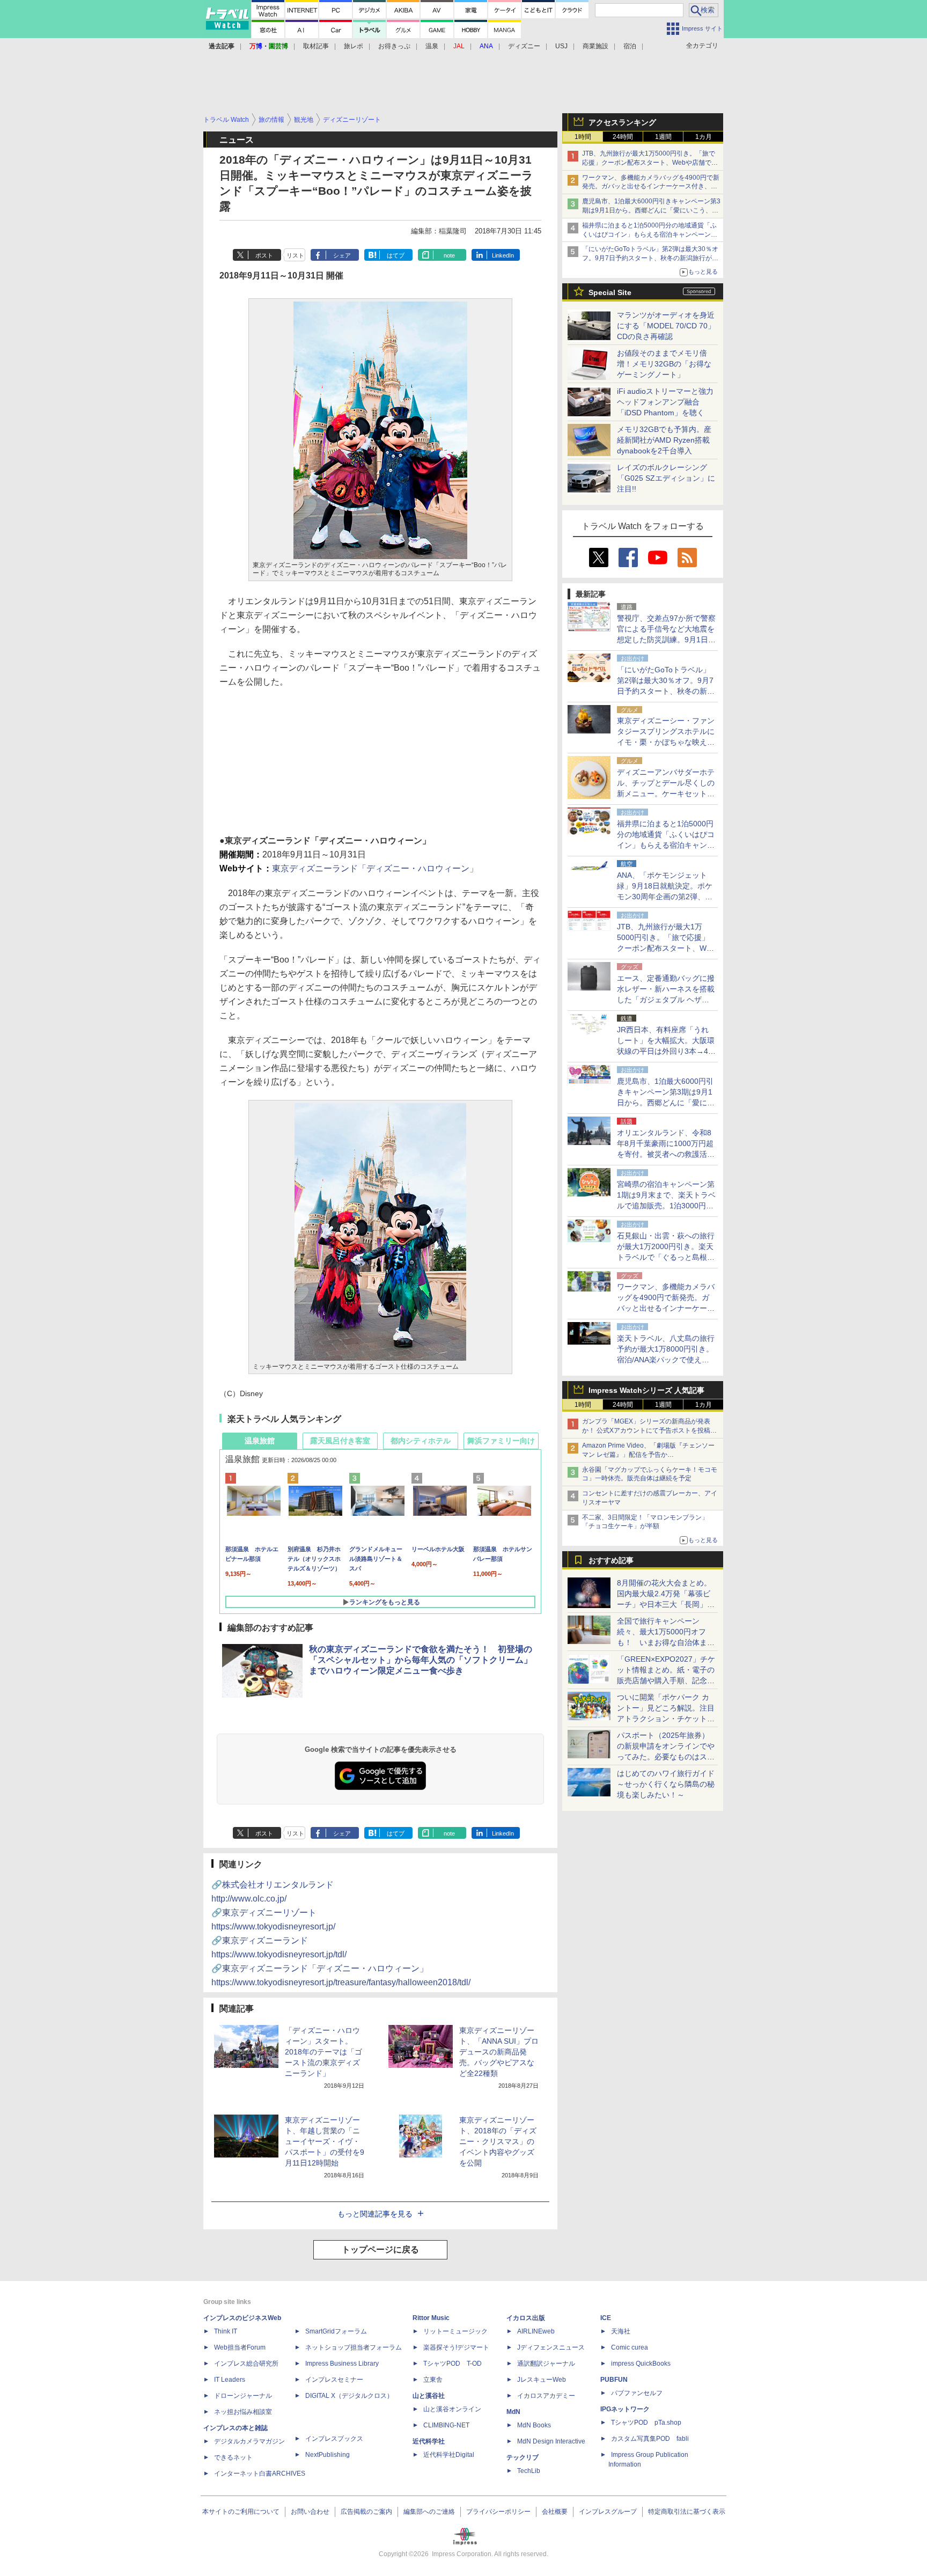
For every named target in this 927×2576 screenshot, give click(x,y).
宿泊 (630, 46)
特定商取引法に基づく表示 (687, 2512)
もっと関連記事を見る (375, 2214)
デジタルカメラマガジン (249, 2441)
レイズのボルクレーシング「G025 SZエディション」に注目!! (666, 478)
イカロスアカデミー (546, 2396)
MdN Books (534, 2425)
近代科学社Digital (449, 2455)
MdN (513, 2412)
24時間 (623, 137)
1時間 (583, 137)
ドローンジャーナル (243, 2396)
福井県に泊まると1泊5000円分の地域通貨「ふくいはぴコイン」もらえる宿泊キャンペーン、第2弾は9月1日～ (650, 234)
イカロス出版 (526, 2318)
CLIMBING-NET (446, 2425)
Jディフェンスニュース (551, 2347)
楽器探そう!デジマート (456, 2347)
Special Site (610, 292)
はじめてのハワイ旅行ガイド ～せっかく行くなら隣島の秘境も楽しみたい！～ (666, 1784)
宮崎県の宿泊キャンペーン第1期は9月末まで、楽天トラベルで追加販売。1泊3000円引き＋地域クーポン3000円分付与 (666, 1206)
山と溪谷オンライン (452, 2409)
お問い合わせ (310, 2512)
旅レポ (354, 46)
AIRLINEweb (536, 2331)
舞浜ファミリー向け (501, 1441)
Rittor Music (431, 2318)
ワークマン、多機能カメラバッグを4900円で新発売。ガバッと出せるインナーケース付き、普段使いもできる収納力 (651, 187)
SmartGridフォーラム (336, 2331)
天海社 (621, 2331)
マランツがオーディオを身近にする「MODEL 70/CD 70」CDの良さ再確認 (666, 326)
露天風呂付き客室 (340, 1441)
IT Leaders (230, 2380)
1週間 (663, 137)
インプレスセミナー (334, 2380)
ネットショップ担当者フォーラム (354, 2347)
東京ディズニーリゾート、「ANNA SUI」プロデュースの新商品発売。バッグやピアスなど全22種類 (499, 2052)
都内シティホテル (421, 1441)
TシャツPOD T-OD (453, 2364)
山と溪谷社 (429, 2396)
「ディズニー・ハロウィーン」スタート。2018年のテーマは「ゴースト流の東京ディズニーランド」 (323, 2052)
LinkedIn (503, 255)
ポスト (264, 255)
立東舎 (433, 2380)
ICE (606, 2318)
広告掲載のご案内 (366, 2512)
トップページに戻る (380, 2250)
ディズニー (524, 46)
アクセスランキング (622, 122)
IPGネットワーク (625, 2409)
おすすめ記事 (611, 1560)
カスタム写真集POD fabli (650, 2439)
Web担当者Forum (240, 2347)
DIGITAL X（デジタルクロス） (349, 2396)
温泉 (432, 46)
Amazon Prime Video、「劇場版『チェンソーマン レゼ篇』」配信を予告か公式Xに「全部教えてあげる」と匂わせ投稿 (648, 1455)
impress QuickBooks (641, 2364)
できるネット (233, 2457)
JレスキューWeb (542, 2380)
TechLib (529, 2471)
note (449, 255)
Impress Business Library (342, 2364)
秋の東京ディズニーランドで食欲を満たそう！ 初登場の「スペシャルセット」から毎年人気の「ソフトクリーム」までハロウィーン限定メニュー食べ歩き (421, 1660)
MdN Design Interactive (551, 2441)
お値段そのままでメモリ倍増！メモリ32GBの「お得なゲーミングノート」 (664, 364)
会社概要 (555, 2512)
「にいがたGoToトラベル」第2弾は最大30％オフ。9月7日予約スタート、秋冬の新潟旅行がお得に (650, 258)
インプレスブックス (334, 2439)
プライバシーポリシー (498, 2512)
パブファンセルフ (637, 2393)
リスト (295, 255)
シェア (342, 255)
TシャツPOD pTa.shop (646, 2423)
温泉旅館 (260, 1441)
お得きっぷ (394, 46)
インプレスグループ (608, 2512)
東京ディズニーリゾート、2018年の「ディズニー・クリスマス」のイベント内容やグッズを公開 (498, 2141)
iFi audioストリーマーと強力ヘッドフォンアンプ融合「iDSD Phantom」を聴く (665, 402)
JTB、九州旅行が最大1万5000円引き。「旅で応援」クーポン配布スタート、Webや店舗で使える (650, 163)
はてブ (396, 255)
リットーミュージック (455, 2331)
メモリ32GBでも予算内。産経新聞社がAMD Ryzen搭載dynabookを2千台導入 (664, 440)
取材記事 (316, 46)
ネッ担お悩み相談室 (243, 2412)
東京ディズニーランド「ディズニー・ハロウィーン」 (375, 868)
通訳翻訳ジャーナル (546, 2364)
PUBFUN (614, 2380)
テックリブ (523, 2457)
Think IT (226, 2331)
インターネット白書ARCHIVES (260, 2474)
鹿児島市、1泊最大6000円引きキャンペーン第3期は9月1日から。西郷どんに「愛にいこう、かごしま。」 (651, 210)
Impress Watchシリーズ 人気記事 (646, 1390)
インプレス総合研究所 (246, 2364)
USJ (561, 46)
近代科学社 (429, 2441)
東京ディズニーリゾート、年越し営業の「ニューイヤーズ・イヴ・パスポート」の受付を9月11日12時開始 (325, 2141)
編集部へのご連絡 (429, 2512)
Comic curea (630, 2347)
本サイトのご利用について (241, 2512)
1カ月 (704, 137)
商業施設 (595, 46)
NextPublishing (328, 2455)
